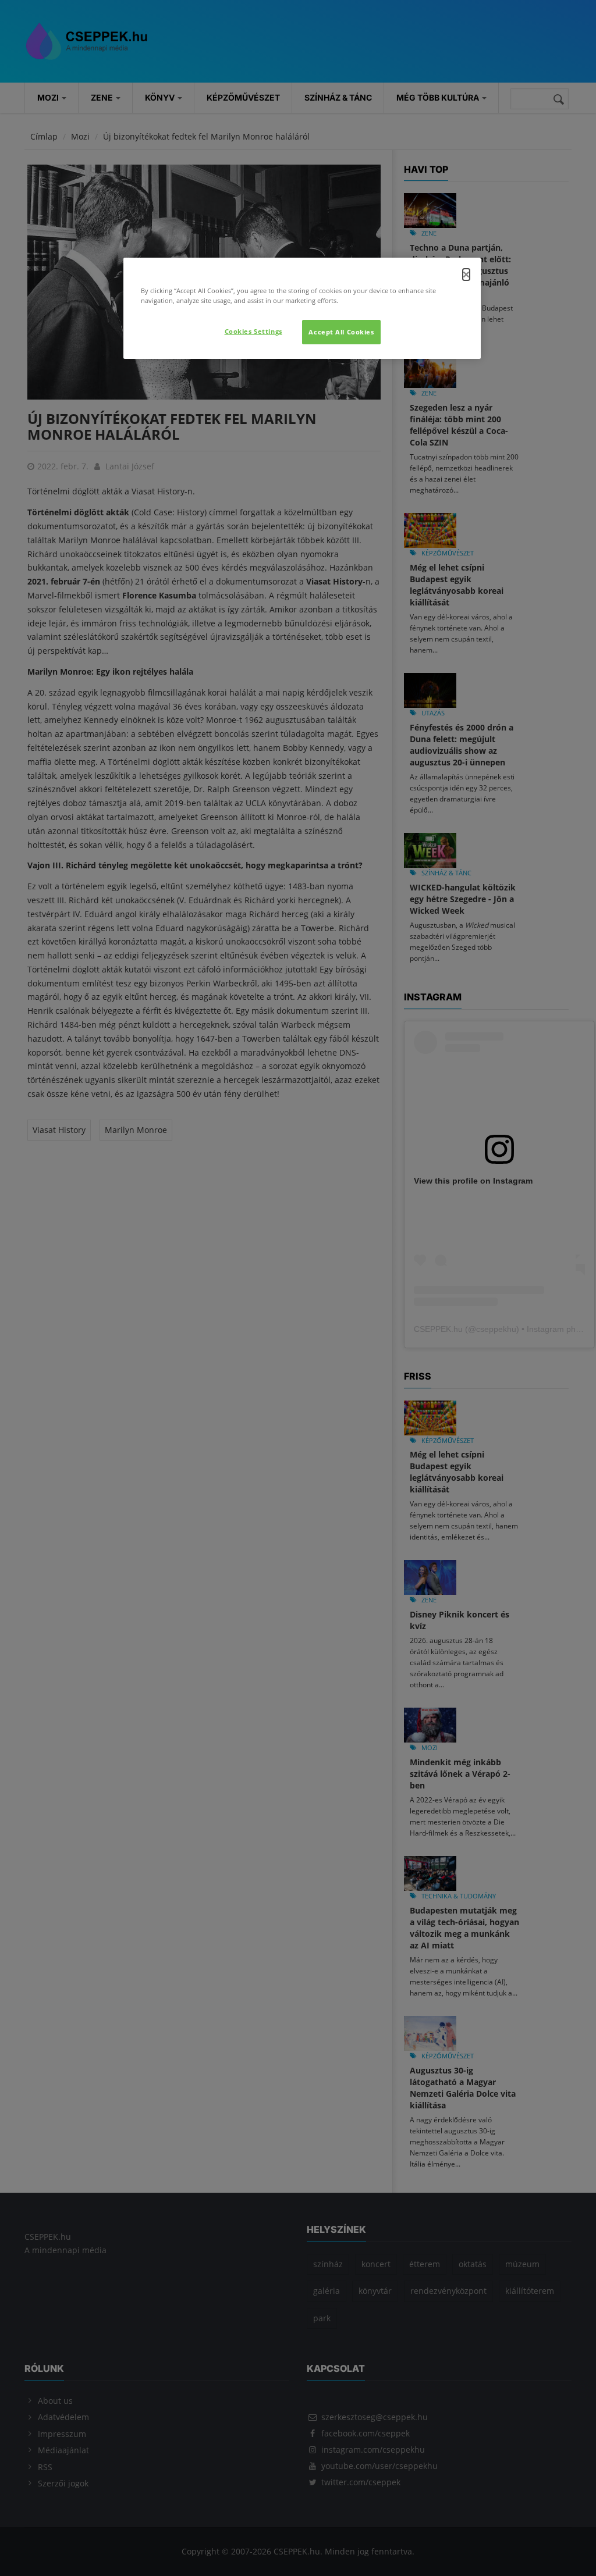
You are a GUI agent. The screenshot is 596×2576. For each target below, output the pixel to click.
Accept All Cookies (341, 332)
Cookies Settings (253, 331)
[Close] (466, 275)
